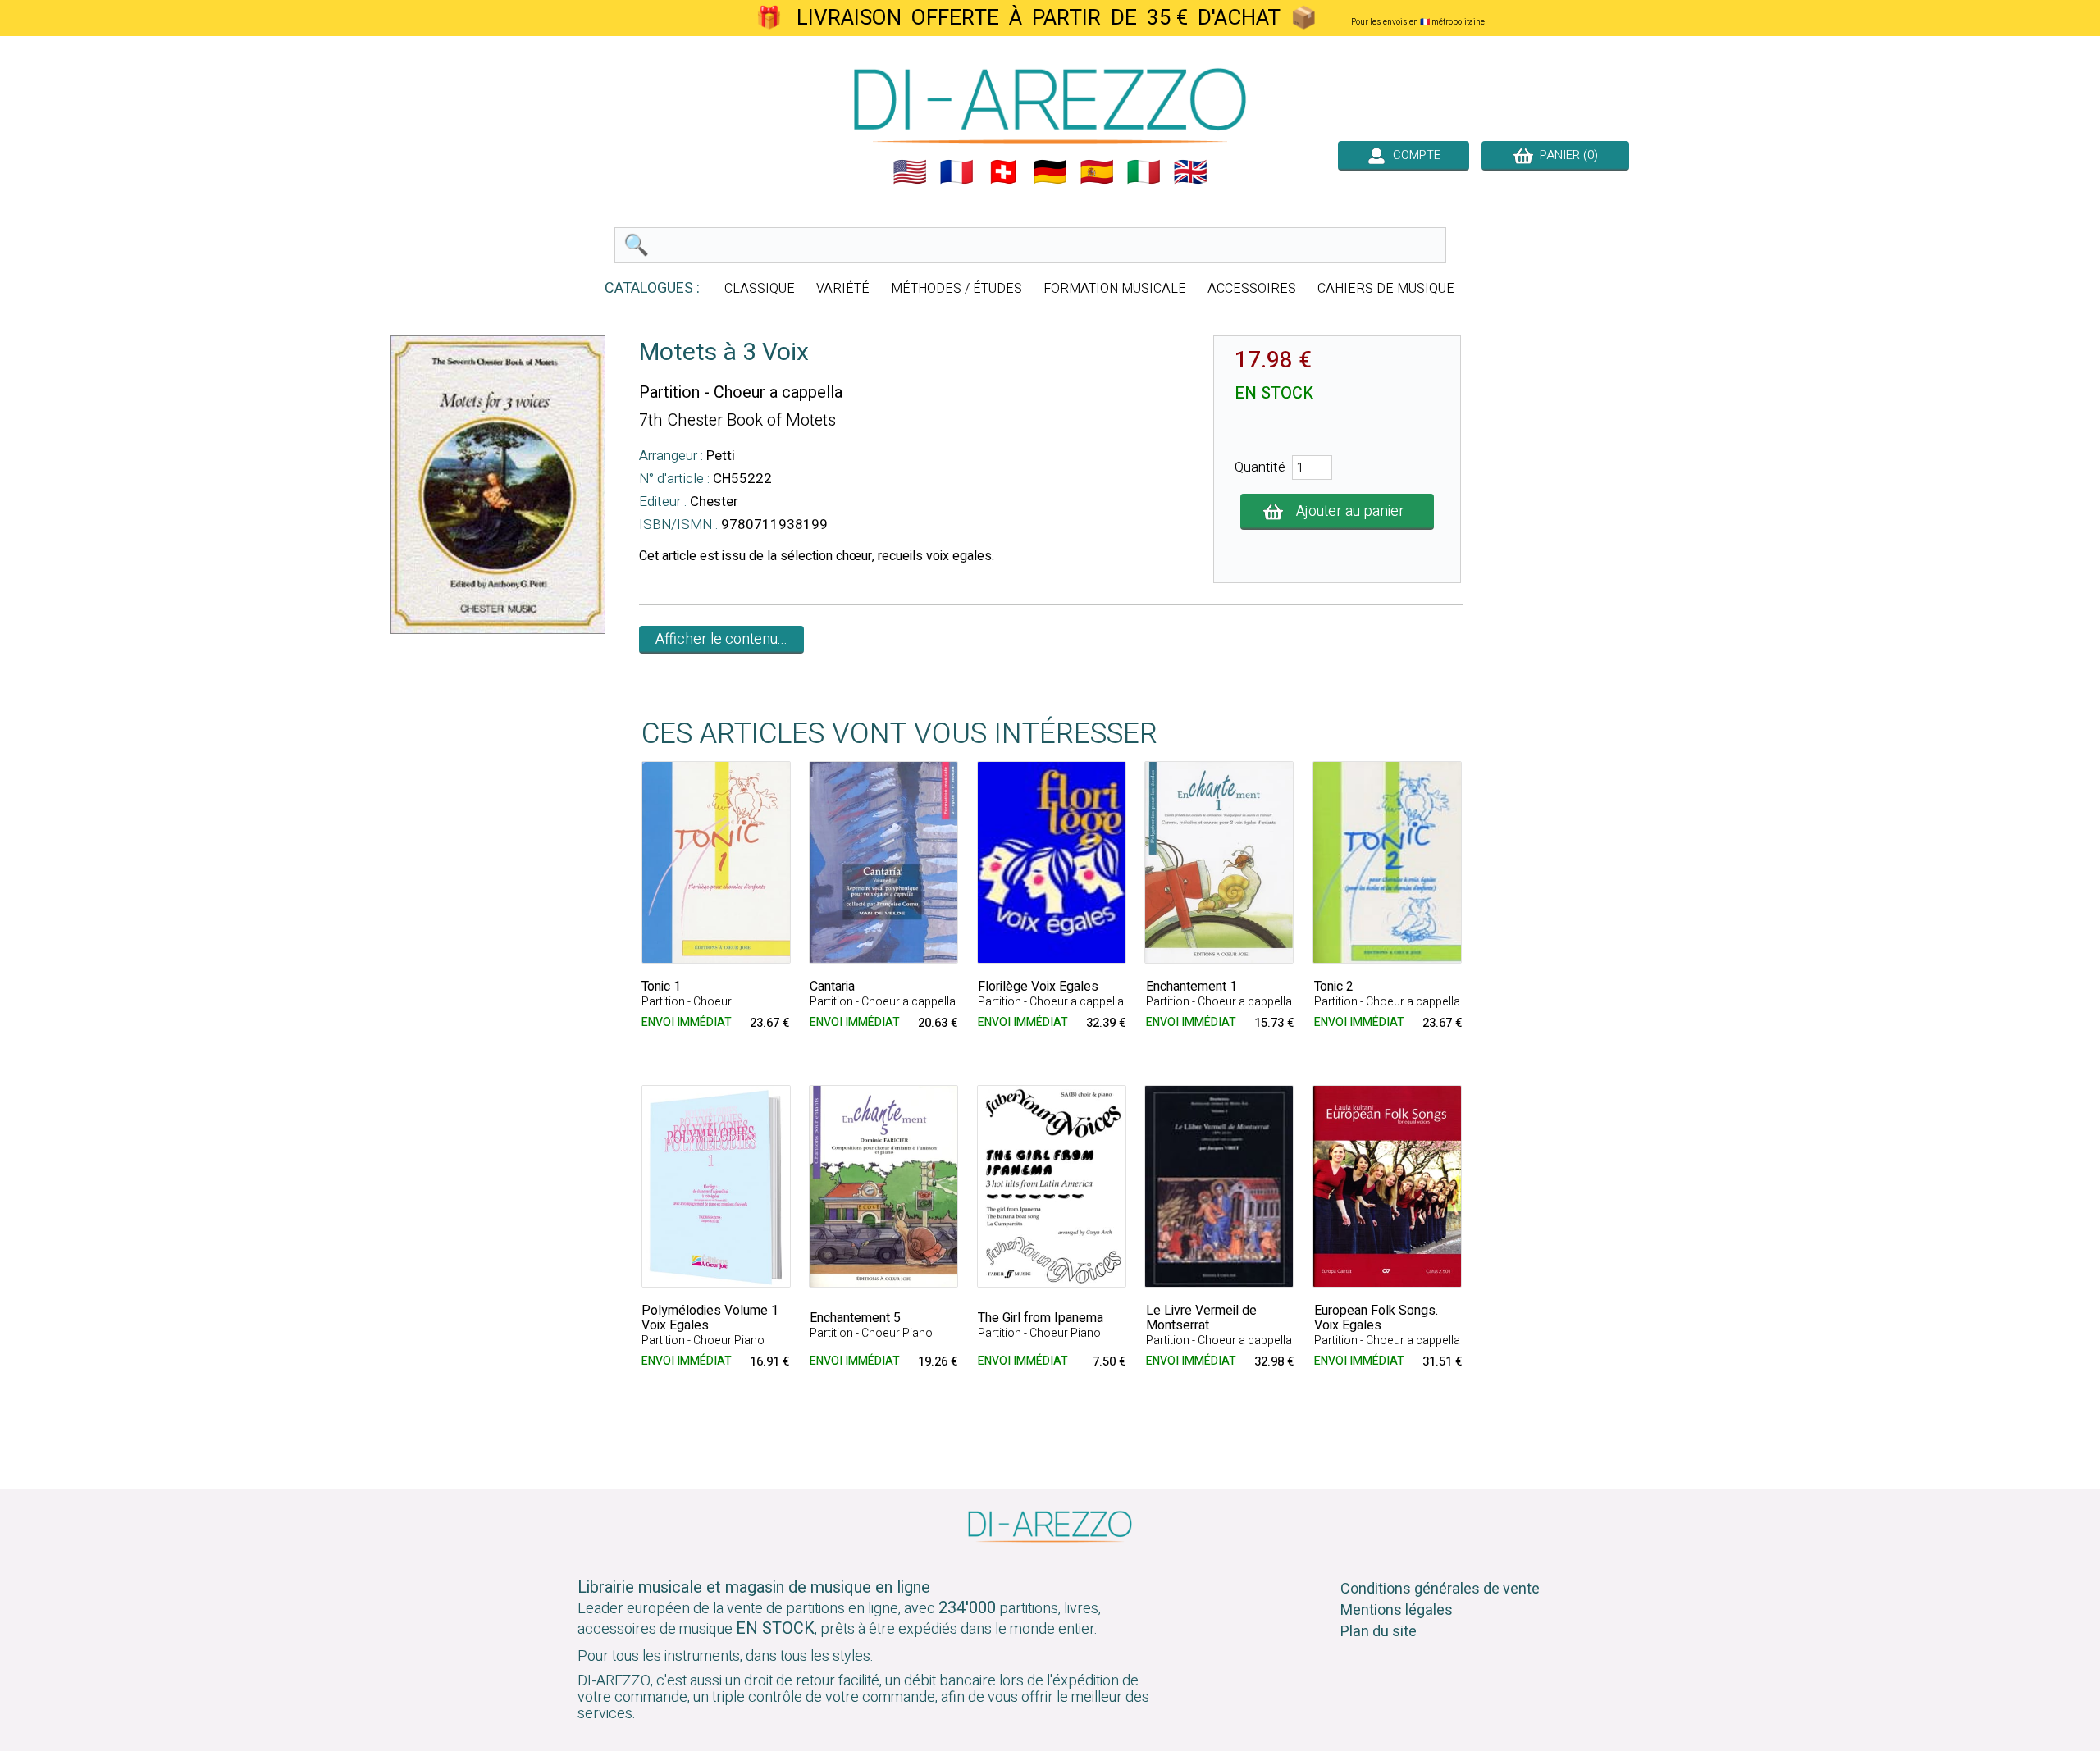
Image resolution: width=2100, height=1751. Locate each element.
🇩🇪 (1050, 172)
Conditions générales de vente (1440, 1589)
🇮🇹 (1144, 172)
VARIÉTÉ (843, 289)
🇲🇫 (956, 172)
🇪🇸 (1097, 172)
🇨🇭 (1003, 172)
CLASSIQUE (760, 289)
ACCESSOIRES (1252, 289)
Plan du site (1379, 1632)
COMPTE (1413, 155)
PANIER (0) (1566, 155)
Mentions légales (1397, 1610)
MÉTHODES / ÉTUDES (956, 289)
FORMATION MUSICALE (1115, 289)
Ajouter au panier (1350, 511)
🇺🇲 (910, 172)
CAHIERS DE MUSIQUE (1386, 289)
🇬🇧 (1190, 172)
